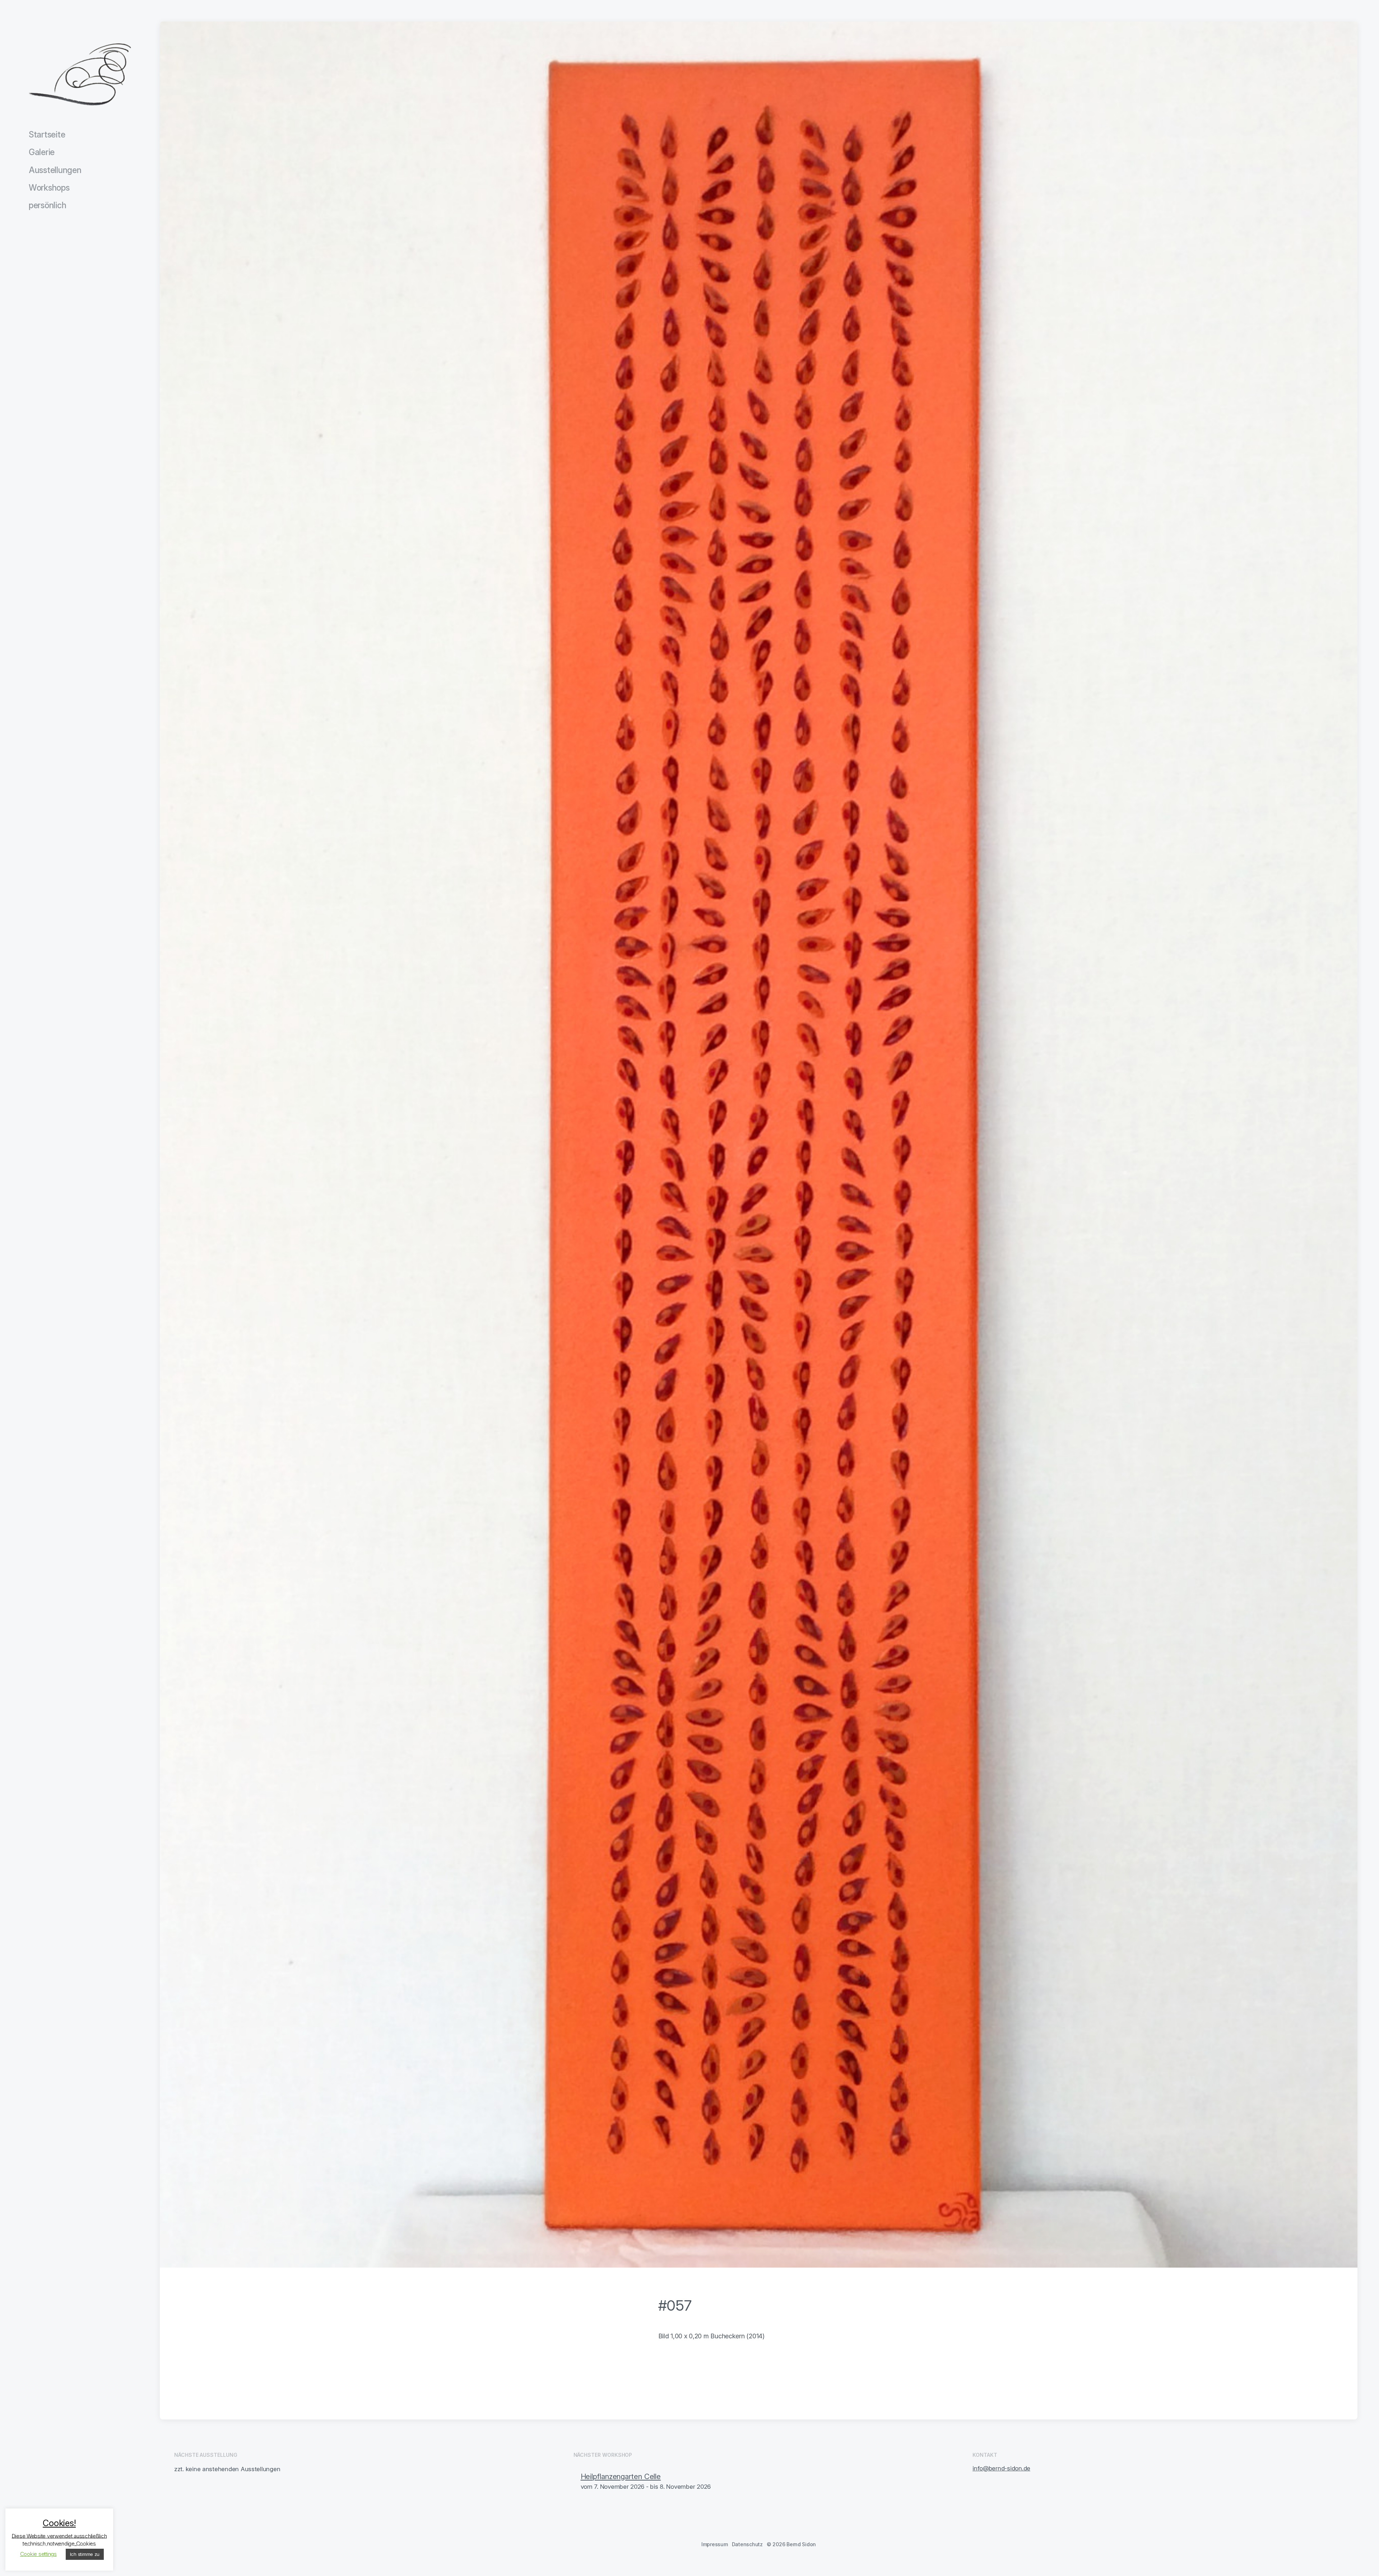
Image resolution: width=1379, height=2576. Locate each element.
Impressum (715, 2544)
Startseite (47, 135)
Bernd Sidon (801, 2544)
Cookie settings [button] (38, 2554)
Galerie (42, 152)
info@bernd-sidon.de (1001, 2468)
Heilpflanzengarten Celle (621, 2476)
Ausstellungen (55, 170)
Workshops (49, 188)
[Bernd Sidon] (80, 75)
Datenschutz (748, 2544)
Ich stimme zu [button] (85, 2554)
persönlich (47, 205)
